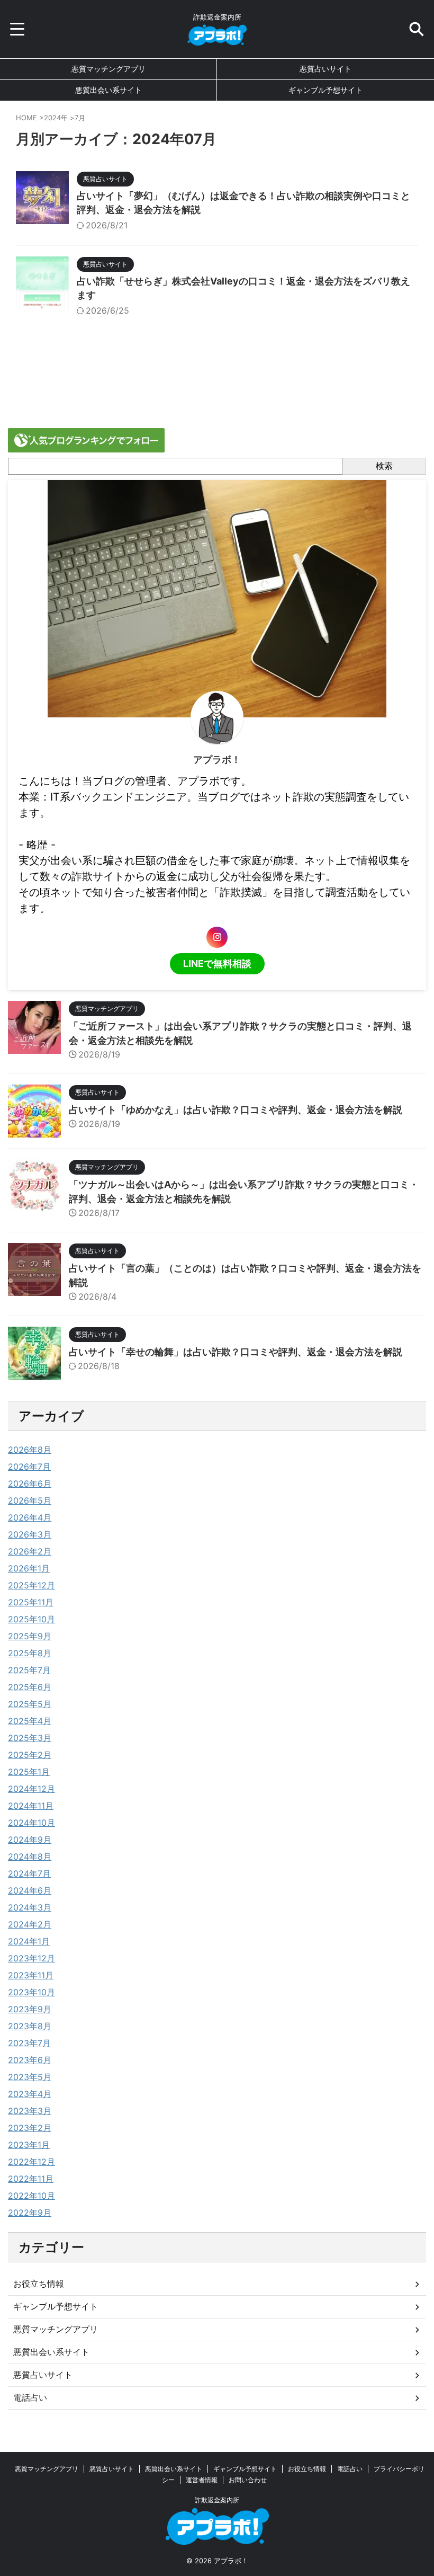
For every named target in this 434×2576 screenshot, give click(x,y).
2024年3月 (30, 1907)
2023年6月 (30, 2060)
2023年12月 (31, 1958)
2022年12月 (31, 2162)
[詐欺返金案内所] (217, 38)
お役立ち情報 (39, 2284)
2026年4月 (30, 1517)
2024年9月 (30, 1840)
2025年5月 (30, 1704)
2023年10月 (31, 1992)
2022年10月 (31, 2196)
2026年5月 (30, 1500)
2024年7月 (29, 1873)
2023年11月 (31, 1975)
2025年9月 (30, 1636)
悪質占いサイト (325, 69)
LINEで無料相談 (217, 963)
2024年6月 (30, 1890)
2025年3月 (30, 1738)
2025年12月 (31, 1585)
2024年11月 (31, 1806)
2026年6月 (30, 1484)
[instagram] (217, 937)
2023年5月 (30, 2077)
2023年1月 (29, 2145)
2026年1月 (29, 1568)
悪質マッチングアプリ (108, 69)
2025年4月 (30, 1721)
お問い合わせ (248, 2480)
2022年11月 (31, 2179)
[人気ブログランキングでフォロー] (86, 447)
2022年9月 (30, 2213)
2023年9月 (30, 2009)
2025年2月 (30, 1755)
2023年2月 (30, 2128)
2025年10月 (31, 1619)
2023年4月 (30, 2094)
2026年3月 (30, 1534)
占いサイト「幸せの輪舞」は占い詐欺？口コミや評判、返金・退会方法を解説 (236, 1352)
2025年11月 (31, 1602)
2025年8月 (30, 1653)
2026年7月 (29, 1467)
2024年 (56, 118)
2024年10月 (31, 1823)
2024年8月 (30, 1857)
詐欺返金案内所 (217, 2500)
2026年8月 (30, 1450)
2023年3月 (30, 2111)
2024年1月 (29, 1941)
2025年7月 (29, 1670)
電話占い (30, 2397)
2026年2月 (30, 1551)
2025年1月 (29, 1772)
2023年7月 (29, 2043)
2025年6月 (30, 1687)
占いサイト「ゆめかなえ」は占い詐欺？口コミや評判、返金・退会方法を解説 (236, 1110)
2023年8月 (30, 2026)
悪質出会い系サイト (108, 90)
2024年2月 (30, 1924)
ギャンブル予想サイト (325, 90)
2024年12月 (31, 1789)
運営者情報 (202, 2480)
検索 (384, 466)
